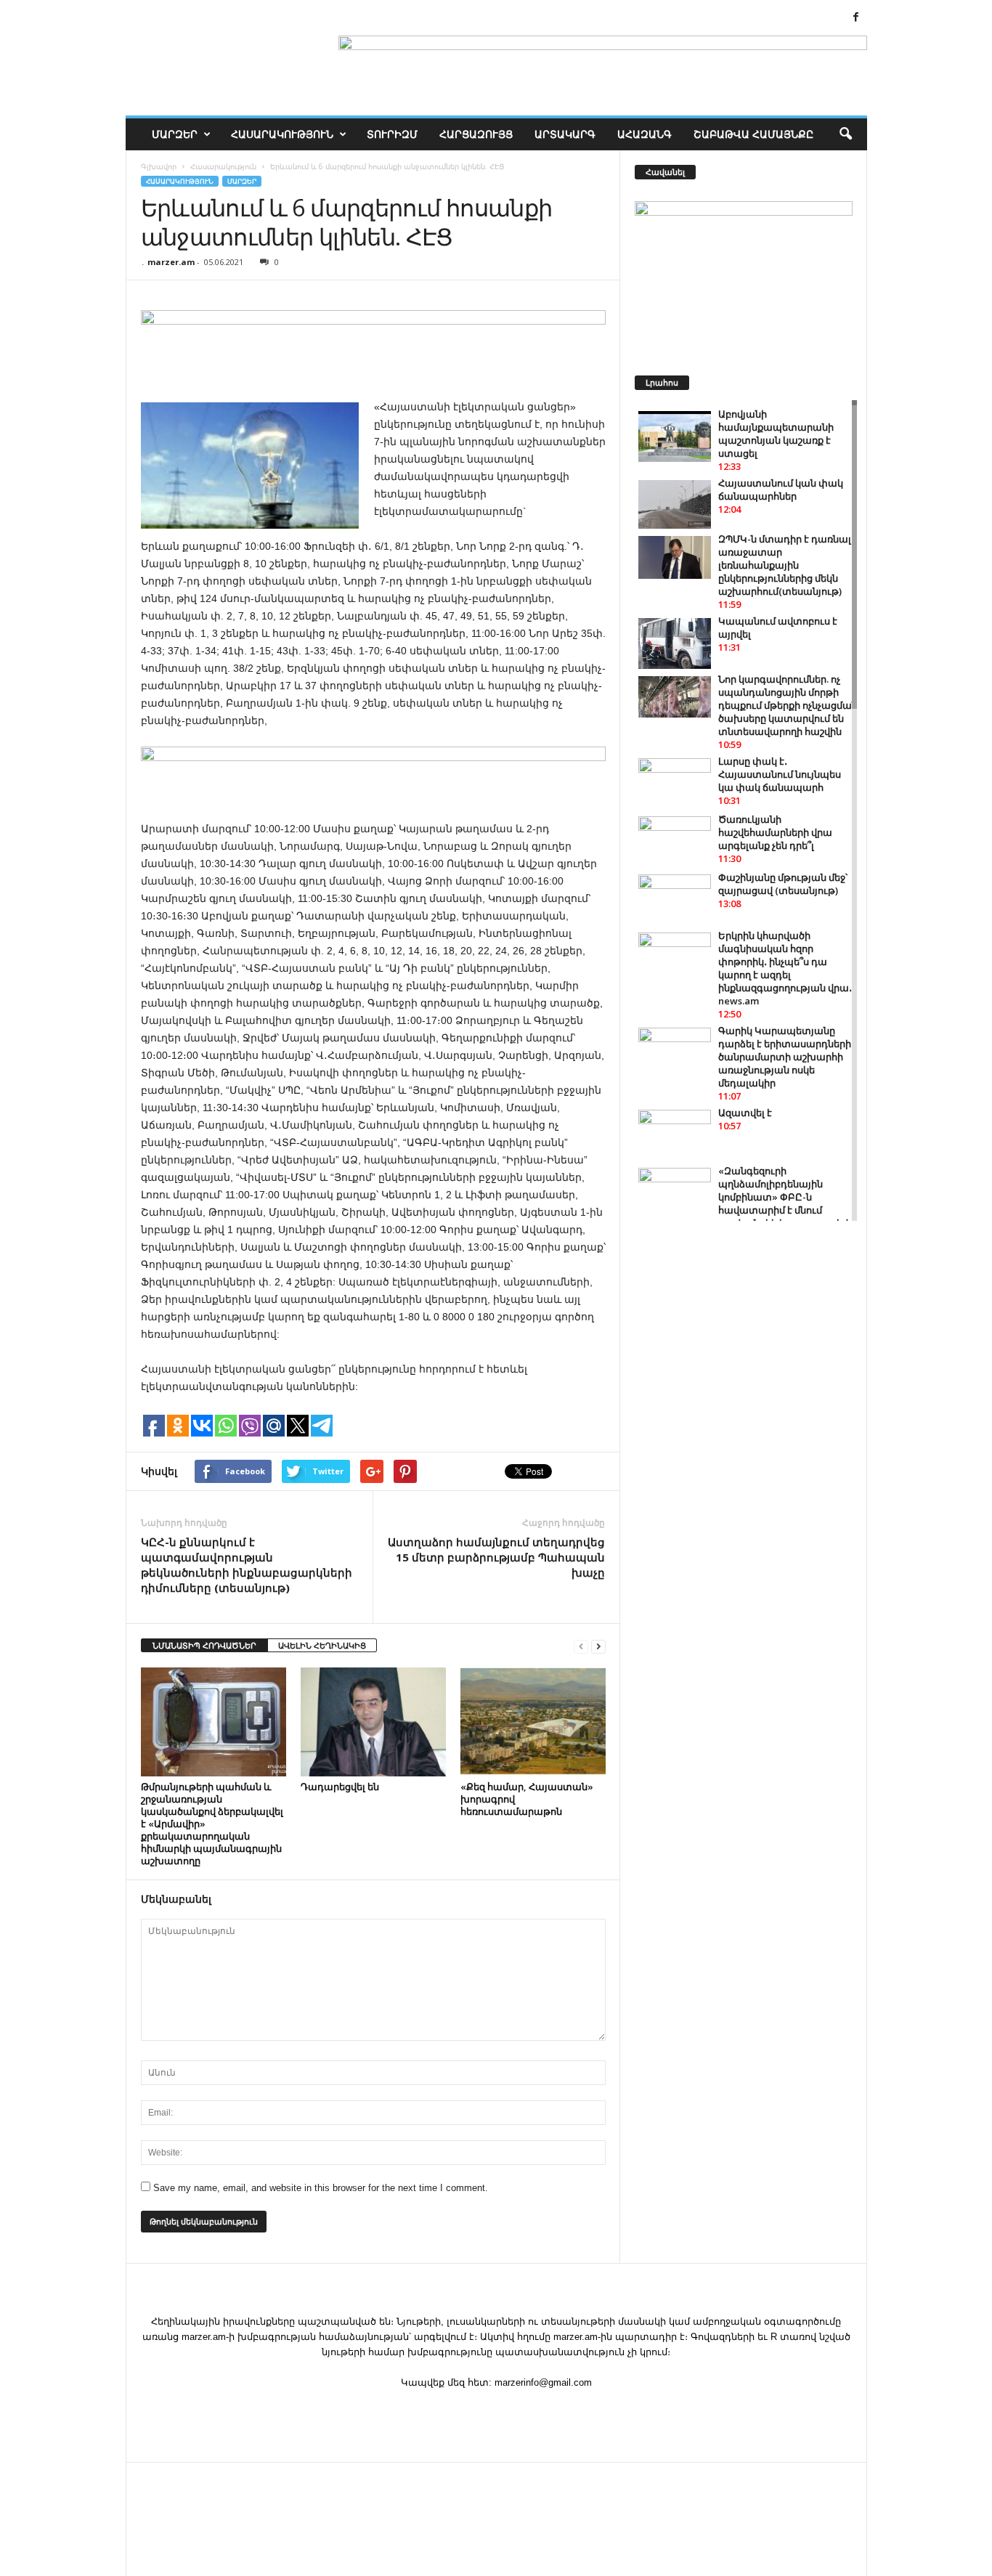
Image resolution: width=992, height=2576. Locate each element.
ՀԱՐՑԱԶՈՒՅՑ (476, 134)
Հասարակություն (282, 134)
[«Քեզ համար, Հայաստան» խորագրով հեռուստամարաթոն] (533, 1722)
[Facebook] (856, 18)
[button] (845, 134)
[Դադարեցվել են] (373, 1722)
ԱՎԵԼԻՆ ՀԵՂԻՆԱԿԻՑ (322, 1645)
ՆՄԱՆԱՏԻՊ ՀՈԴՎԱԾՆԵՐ (204, 1645)
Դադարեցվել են (340, 1787)
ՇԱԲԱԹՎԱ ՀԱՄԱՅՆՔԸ (753, 134)
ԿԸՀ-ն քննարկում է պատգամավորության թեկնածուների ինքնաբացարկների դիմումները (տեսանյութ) (247, 1565)
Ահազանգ (645, 134)
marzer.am (171, 262)
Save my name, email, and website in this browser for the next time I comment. (321, 2188)
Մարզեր (175, 134)
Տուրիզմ (392, 134)
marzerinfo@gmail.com (543, 2382)
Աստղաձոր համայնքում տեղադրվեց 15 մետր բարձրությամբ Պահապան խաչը (496, 1557)
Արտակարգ (565, 134)
